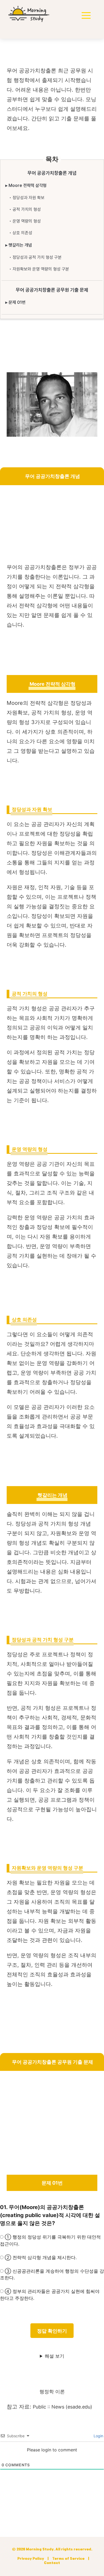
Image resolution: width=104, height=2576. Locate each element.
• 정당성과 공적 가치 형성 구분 (35, 257)
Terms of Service (68, 2559)
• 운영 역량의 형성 (25, 221)
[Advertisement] (52, 525)
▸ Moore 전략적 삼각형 (26, 185)
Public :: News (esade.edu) (63, 2407)
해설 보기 (55, 2356)
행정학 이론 (52, 2392)
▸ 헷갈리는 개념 (19, 245)
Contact (52, 2563)
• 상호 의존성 (21, 233)
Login (98, 2436)
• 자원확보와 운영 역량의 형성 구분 (39, 269)
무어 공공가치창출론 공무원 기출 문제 (52, 290)
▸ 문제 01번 (15, 302)
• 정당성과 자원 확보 (27, 198)
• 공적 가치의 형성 (25, 209)
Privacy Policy (31, 2559)
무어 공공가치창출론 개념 (52, 173)
